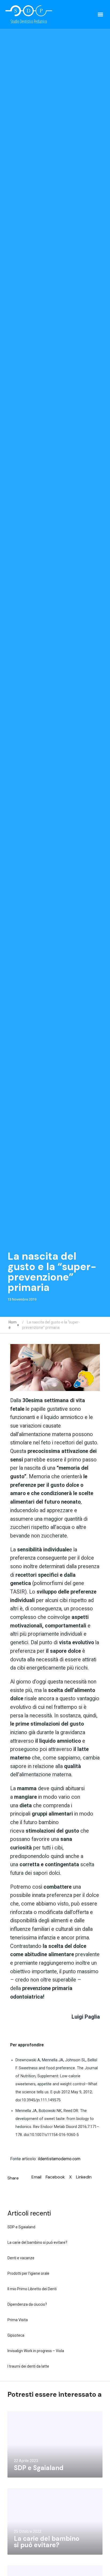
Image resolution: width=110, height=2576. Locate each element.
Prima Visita (18, 2320)
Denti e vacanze (21, 2258)
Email (36, 2177)
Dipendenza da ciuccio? (27, 2304)
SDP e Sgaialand (21, 2227)
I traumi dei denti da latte (28, 2366)
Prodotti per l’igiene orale (28, 2273)
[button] (100, 14)
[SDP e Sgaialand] (55, 2444)
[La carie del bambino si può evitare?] (55, 2521)
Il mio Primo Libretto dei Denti (32, 2289)
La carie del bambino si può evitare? (37, 2242)
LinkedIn (84, 2177)
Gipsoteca (16, 2335)
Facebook (55, 2177)
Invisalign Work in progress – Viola (36, 2351)
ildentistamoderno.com (59, 2159)
